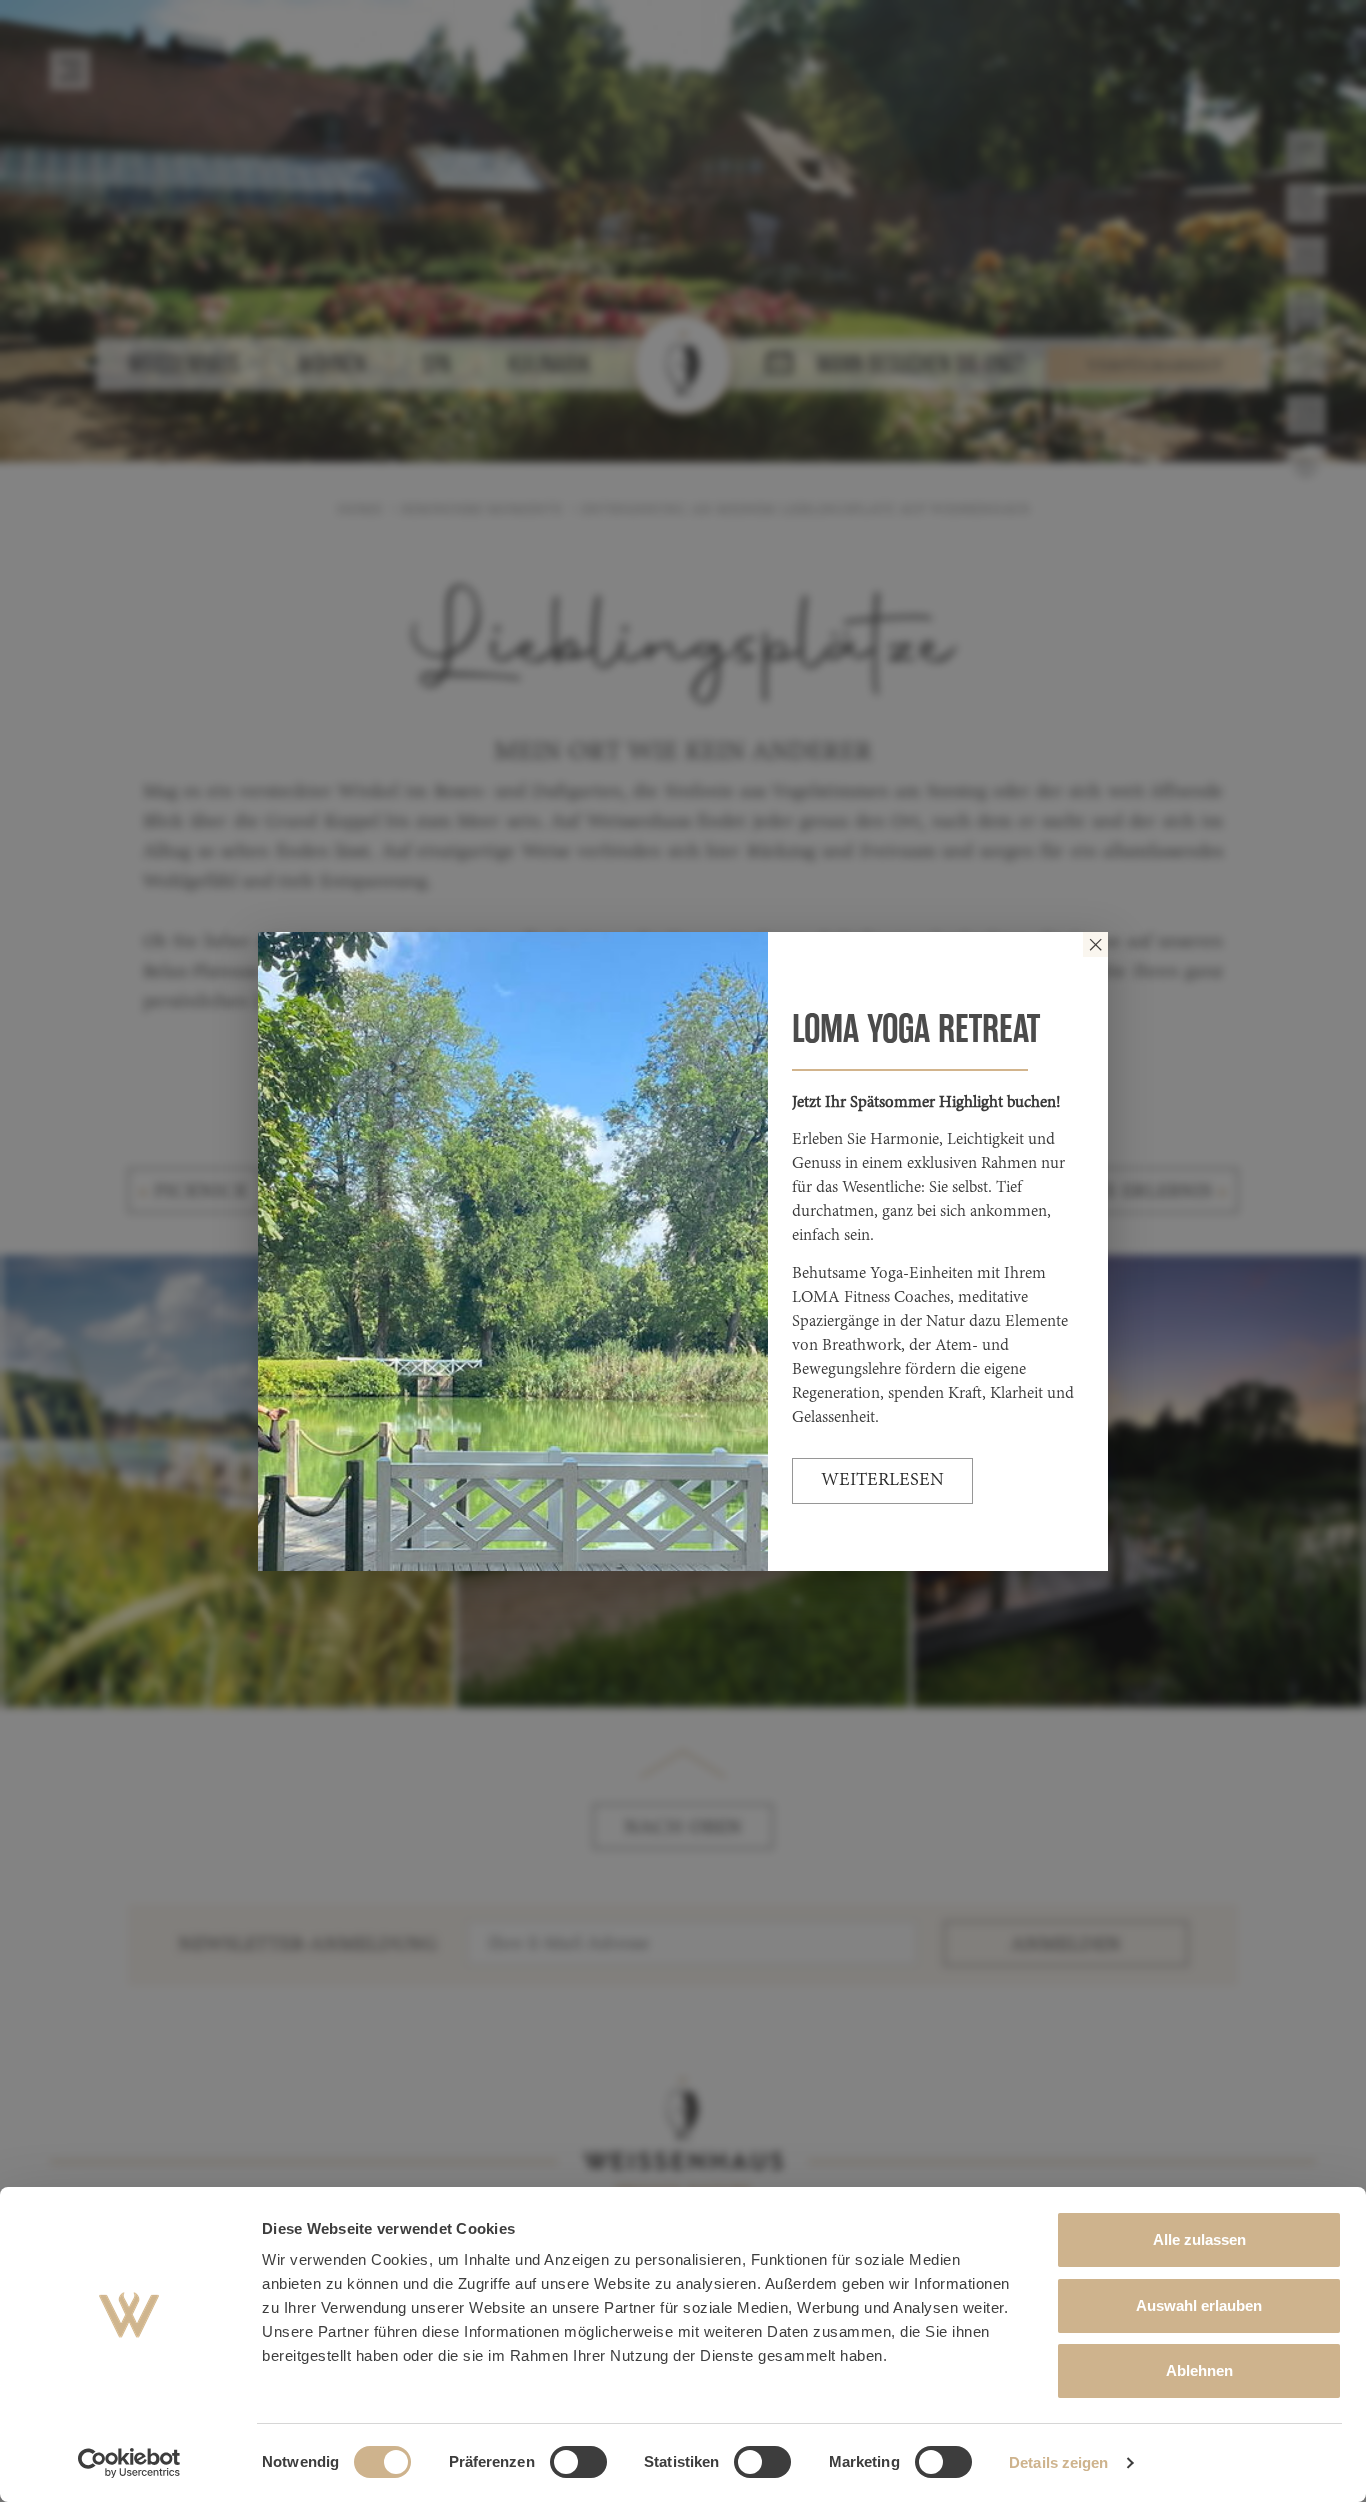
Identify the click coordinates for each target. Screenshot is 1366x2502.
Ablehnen (1199, 2370)
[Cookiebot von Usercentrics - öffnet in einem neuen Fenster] (129, 2463)
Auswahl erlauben (1199, 2305)
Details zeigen (1058, 2462)
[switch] (578, 2462)
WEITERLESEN (882, 1481)
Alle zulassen (1199, 2239)
